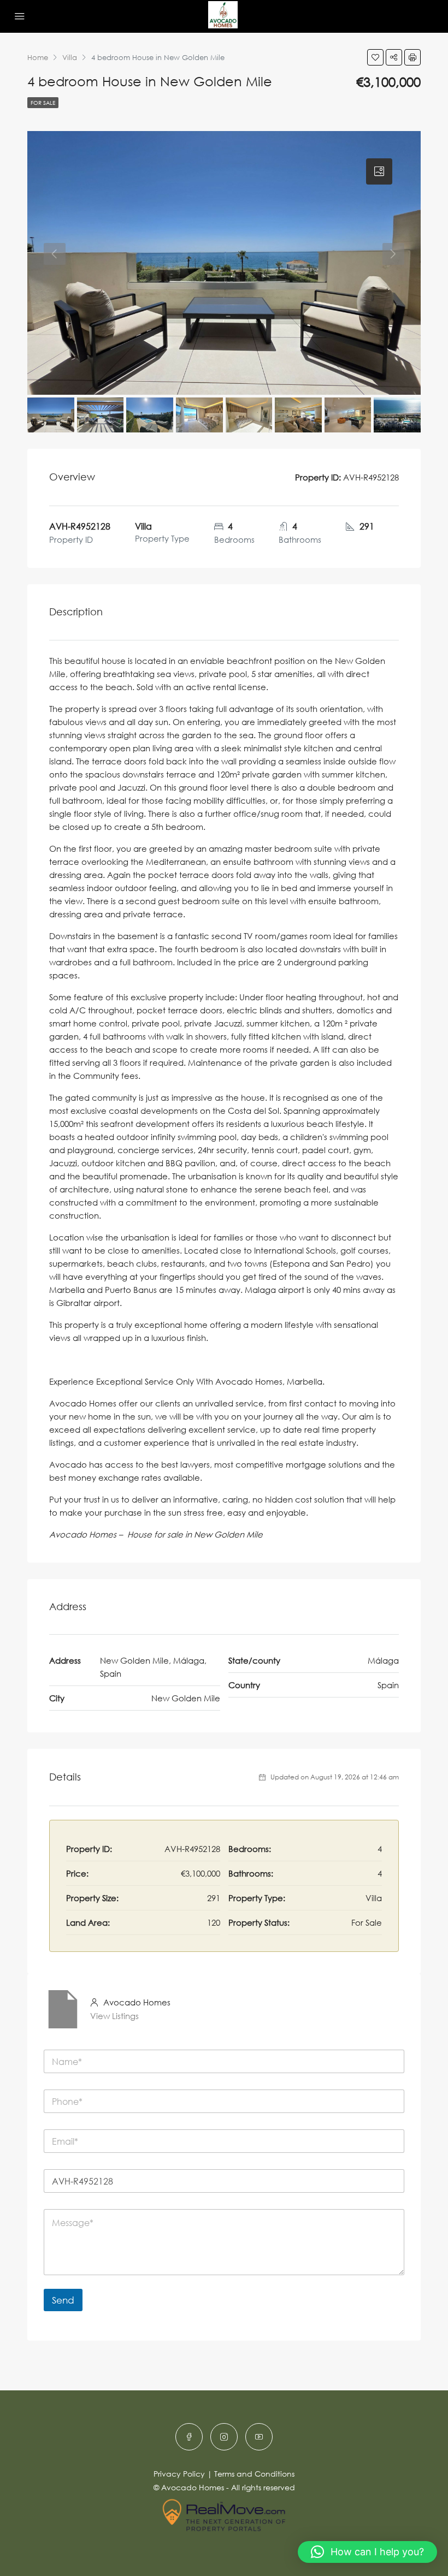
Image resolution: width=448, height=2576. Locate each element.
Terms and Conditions (254, 2474)
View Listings (114, 2016)
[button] (367, 2552)
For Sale (43, 103)
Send (63, 2300)
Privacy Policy (179, 2474)
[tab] (379, 171)
